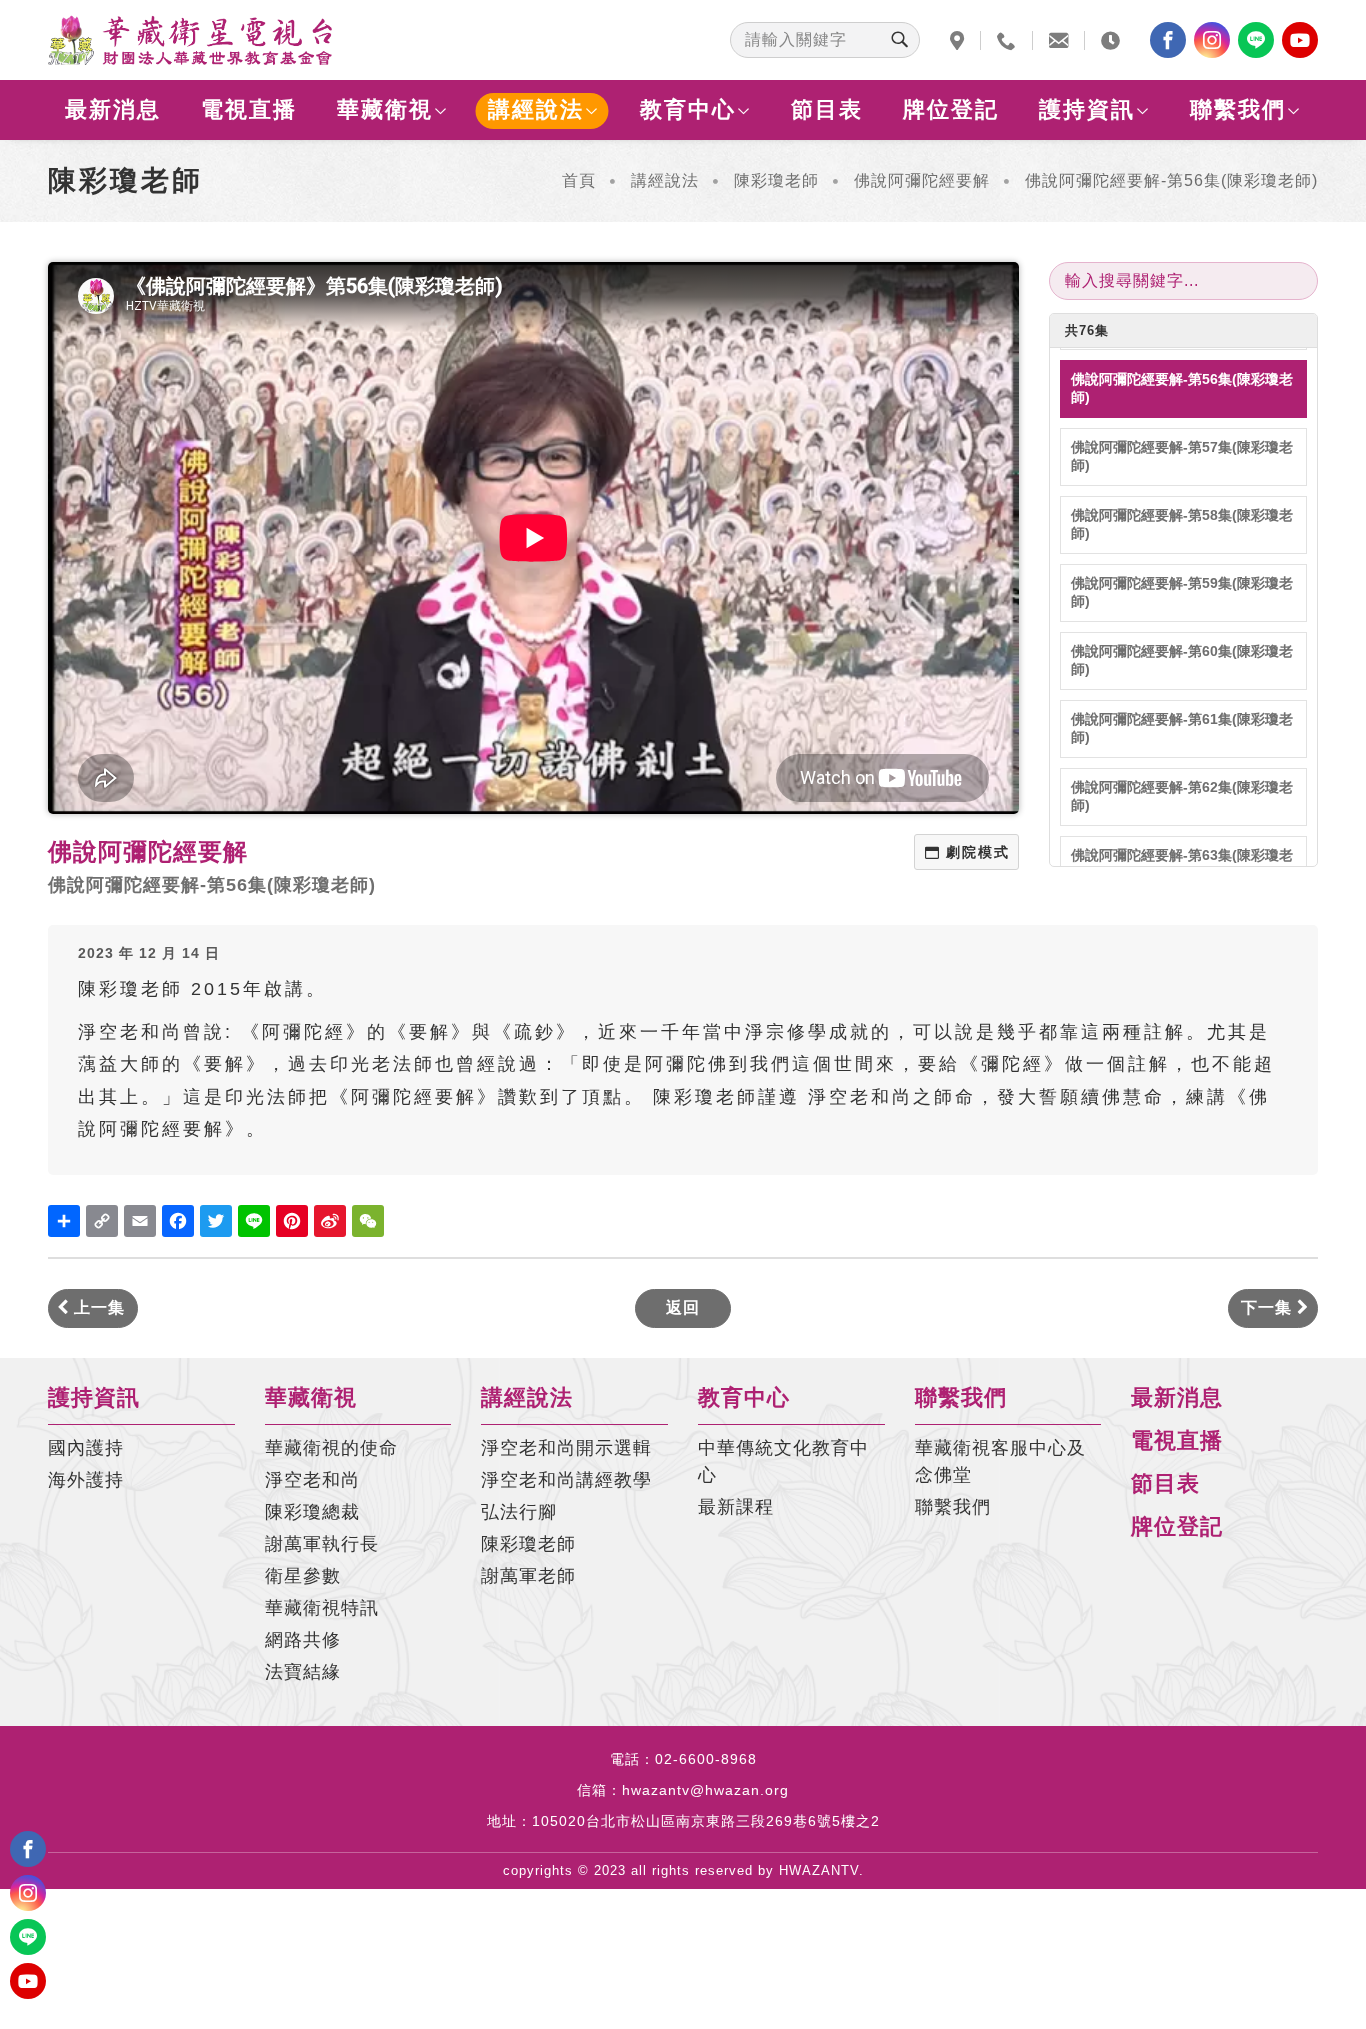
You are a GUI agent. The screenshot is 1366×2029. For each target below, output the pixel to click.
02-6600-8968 (706, 1759)
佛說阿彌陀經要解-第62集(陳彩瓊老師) (1182, 796)
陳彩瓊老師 (776, 180)
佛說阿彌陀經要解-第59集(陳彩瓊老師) (1182, 592)
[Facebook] (1168, 40)
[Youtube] (1300, 40)
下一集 (1269, 1307)
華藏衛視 (385, 109)
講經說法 (536, 109)
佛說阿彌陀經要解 (922, 180)
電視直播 (249, 109)
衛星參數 (303, 1576)
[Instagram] (1212, 40)
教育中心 (688, 109)
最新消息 (113, 109)
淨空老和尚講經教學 (566, 1480)
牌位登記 (951, 109)
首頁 (579, 180)
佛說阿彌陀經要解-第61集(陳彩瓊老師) (1182, 728)
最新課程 (736, 1507)
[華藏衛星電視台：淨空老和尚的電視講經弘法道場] (190, 40)
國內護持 (86, 1448)
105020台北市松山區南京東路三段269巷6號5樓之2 (706, 1821)
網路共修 (303, 1640)
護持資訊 (1087, 109)
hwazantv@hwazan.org (705, 1790)
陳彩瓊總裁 (312, 1512)
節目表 (827, 109)
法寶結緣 (303, 1672)
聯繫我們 (1238, 109)
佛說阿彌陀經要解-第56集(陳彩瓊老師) (1182, 388)
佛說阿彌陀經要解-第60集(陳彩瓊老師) (1182, 660)
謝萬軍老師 (528, 1576)
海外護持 (86, 1480)
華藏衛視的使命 (331, 1448)
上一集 (97, 1307)
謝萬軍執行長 (322, 1544)
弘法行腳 (519, 1512)
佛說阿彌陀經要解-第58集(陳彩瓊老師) (1182, 524)
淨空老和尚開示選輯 (566, 1448)
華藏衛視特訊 (322, 1608)
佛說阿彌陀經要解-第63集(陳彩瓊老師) (1182, 864)
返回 (683, 1307)
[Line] (1256, 40)
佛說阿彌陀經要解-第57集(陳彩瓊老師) (1182, 456)
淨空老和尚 (312, 1480)
